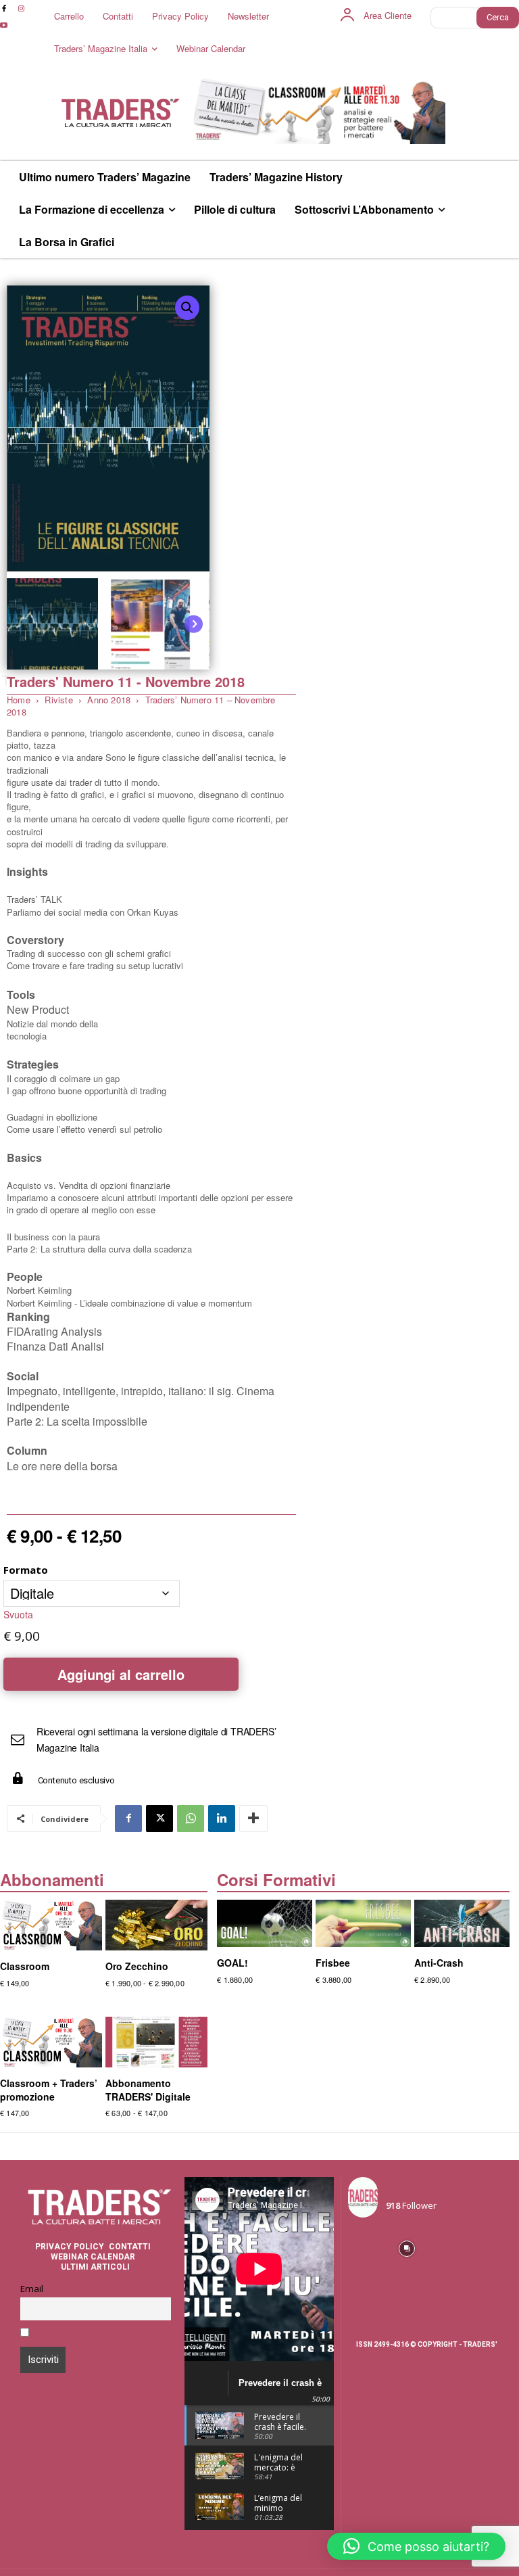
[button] (187, 308)
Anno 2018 (109, 700)
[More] (253, 1819)
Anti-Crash (439, 1963)
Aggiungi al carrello (121, 1674)
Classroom (25, 1966)
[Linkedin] (222, 1819)
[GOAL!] (265, 1923)
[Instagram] (21, 8)
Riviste (58, 700)
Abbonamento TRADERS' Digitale (148, 2090)
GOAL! (232, 1963)
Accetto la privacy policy (87, 2333)
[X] (159, 1819)
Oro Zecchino (137, 1966)
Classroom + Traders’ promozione (49, 2090)
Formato (26, 1570)
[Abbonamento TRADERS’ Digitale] (156, 2042)
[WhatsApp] (191, 1819)
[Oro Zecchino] (156, 1925)
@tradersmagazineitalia (446, 2190)
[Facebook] (128, 1819)
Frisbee (333, 1963)
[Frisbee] (363, 1923)
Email (32, 2289)
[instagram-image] (367, 2247)
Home (19, 700)
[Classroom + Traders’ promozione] (51, 2042)
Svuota (18, 1614)
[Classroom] (51, 1925)
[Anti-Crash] (462, 1923)
